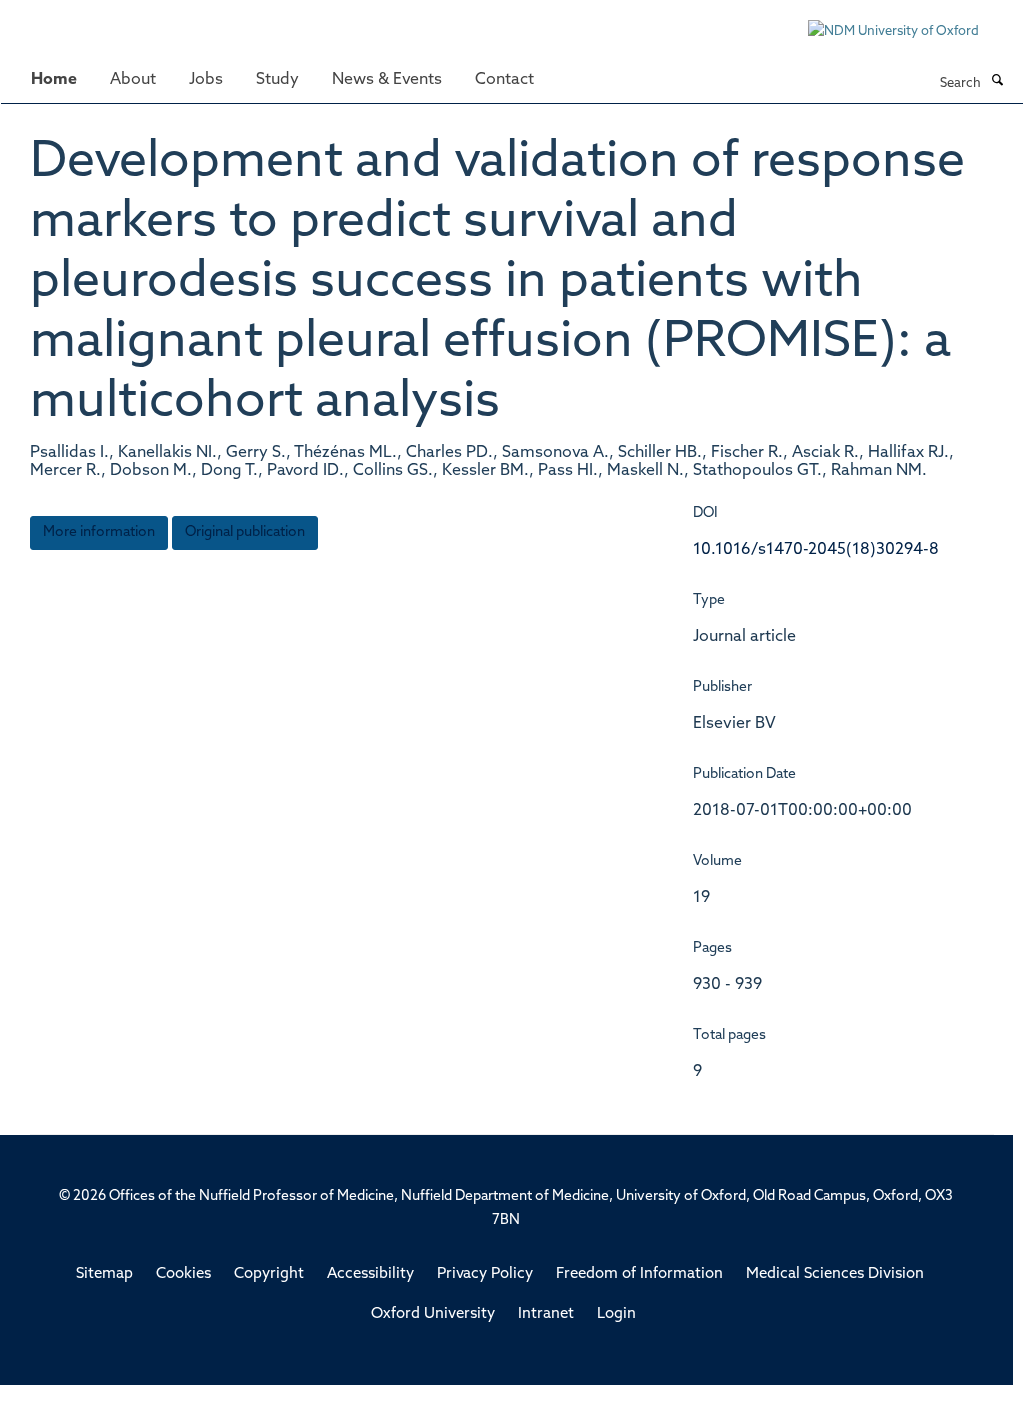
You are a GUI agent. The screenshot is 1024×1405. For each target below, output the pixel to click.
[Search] (997, 82)
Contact (504, 80)
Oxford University (433, 1314)
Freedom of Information (639, 1274)
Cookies (183, 1274)
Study (277, 80)
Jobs (206, 80)
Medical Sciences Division (835, 1274)
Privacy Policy (485, 1274)
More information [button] (99, 532)
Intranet (546, 1314)
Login (616, 1314)
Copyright (269, 1274)
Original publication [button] (245, 532)
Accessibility (370, 1274)
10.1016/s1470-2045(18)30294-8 (816, 550)
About (133, 80)
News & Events (387, 80)
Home (54, 80)
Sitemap (104, 1274)
